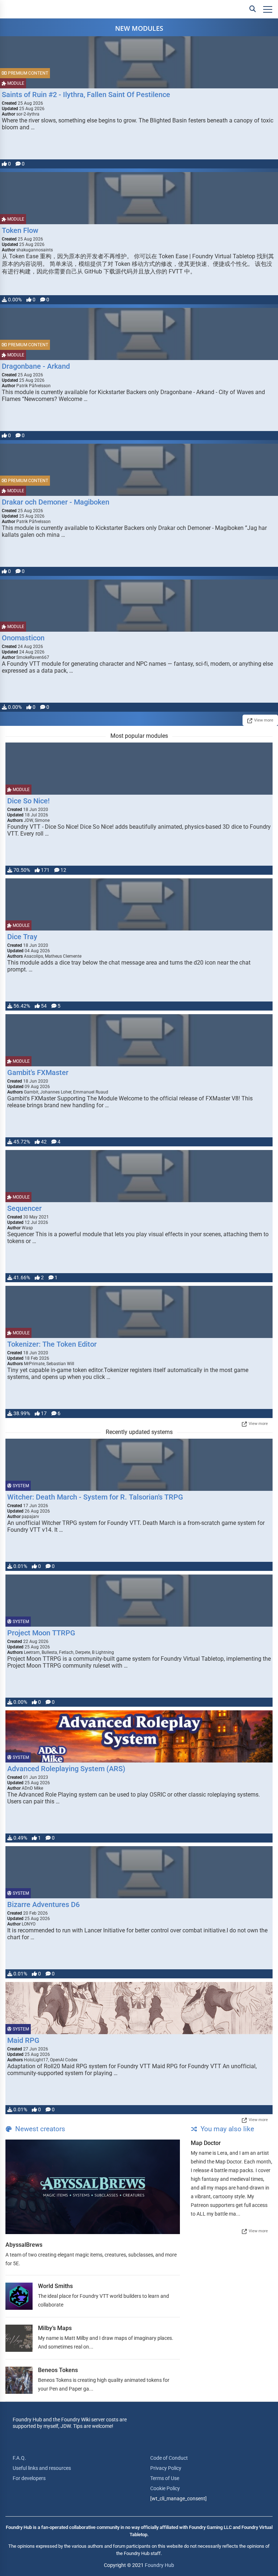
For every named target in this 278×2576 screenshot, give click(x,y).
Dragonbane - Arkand (36, 366)
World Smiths (55, 2286)
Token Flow (20, 230)
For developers (29, 2478)
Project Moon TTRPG (41, 1633)
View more (264, 720)
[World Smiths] (19, 2296)
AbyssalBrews (24, 2245)
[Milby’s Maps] (19, 2338)
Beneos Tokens (58, 2370)
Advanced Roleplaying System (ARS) (66, 1769)
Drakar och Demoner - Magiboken (56, 502)
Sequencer (24, 1208)
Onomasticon (23, 638)
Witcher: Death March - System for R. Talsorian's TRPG (95, 1497)
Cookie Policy (165, 2488)
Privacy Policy (166, 2468)
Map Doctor (206, 2143)
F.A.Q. (19, 2458)
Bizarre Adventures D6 (43, 1904)
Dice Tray (22, 937)
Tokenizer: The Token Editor (52, 1344)
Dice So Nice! (28, 801)
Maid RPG (23, 2040)
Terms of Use (165, 2478)
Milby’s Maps (55, 2328)
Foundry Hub (159, 2565)
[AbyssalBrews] (93, 2187)
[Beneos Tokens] (19, 2380)
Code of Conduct (169, 2458)
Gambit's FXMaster (38, 1072)
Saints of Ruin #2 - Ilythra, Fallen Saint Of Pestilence (86, 95)
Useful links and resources (42, 2468)
